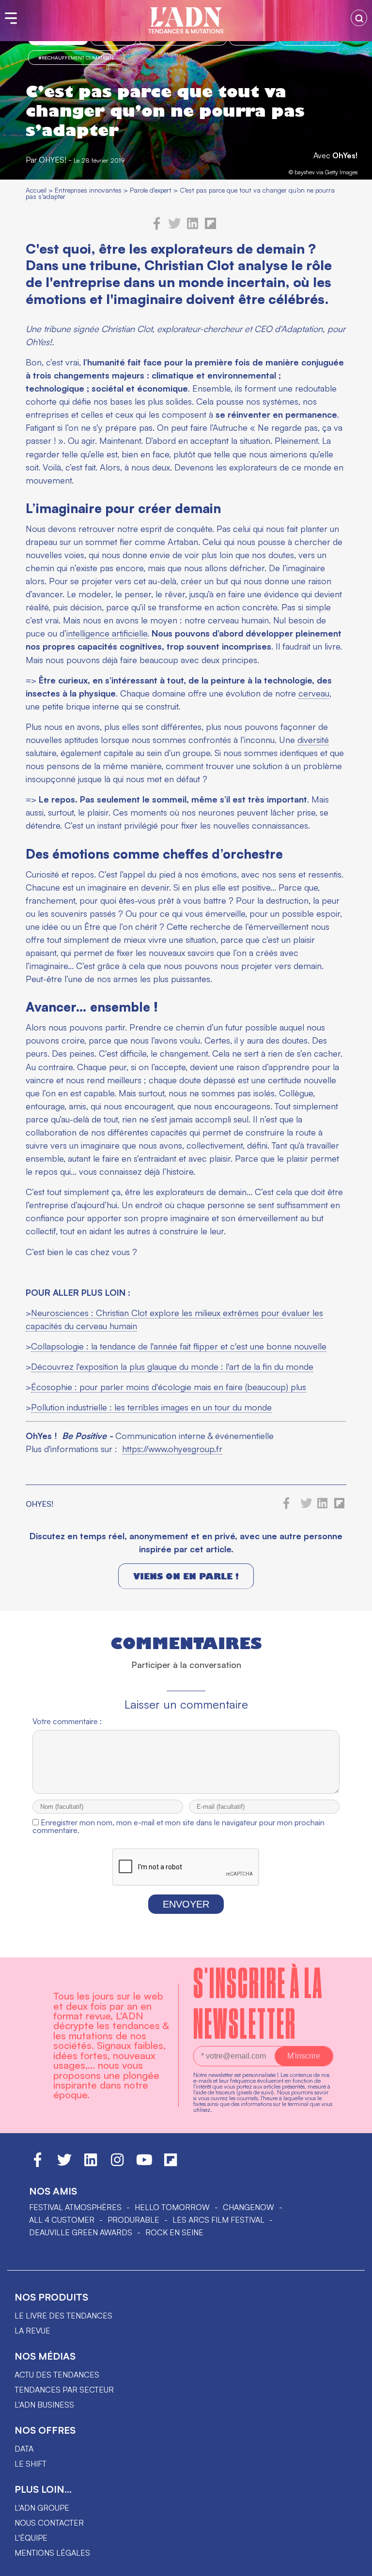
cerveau (314, 693)
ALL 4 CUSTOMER (62, 2220)
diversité (313, 740)
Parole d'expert (151, 190)
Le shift (31, 2464)
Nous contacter (49, 2523)
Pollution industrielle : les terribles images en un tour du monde (151, 1407)
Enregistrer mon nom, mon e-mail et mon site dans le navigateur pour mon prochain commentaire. (178, 1826)
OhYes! (345, 155)
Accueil (36, 190)
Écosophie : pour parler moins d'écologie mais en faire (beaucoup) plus (169, 1387)
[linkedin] (193, 227)
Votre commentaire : (67, 1721)
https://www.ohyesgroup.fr (172, 1449)
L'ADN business (44, 2405)
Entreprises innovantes (88, 190)
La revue (32, 2331)
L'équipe (31, 2538)
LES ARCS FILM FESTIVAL (218, 2220)
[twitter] (175, 227)
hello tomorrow (172, 2207)
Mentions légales (52, 2553)
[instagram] (117, 2164)
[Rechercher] (359, 18)
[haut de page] (355, 2564)
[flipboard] (210, 227)
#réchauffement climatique (76, 58)
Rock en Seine (174, 2232)
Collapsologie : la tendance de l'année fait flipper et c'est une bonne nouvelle (179, 1346)
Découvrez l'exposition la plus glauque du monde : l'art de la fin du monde (172, 1366)
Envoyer (186, 1904)
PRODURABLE (133, 2220)
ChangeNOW (248, 2207)
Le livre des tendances (63, 2316)
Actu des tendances (57, 2375)
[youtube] (144, 2164)
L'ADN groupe (42, 2508)
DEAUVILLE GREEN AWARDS (81, 2232)
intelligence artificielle (107, 633)
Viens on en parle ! (186, 1576)
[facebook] (157, 227)
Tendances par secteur (64, 2390)
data (24, 2449)
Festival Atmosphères (75, 2207)
